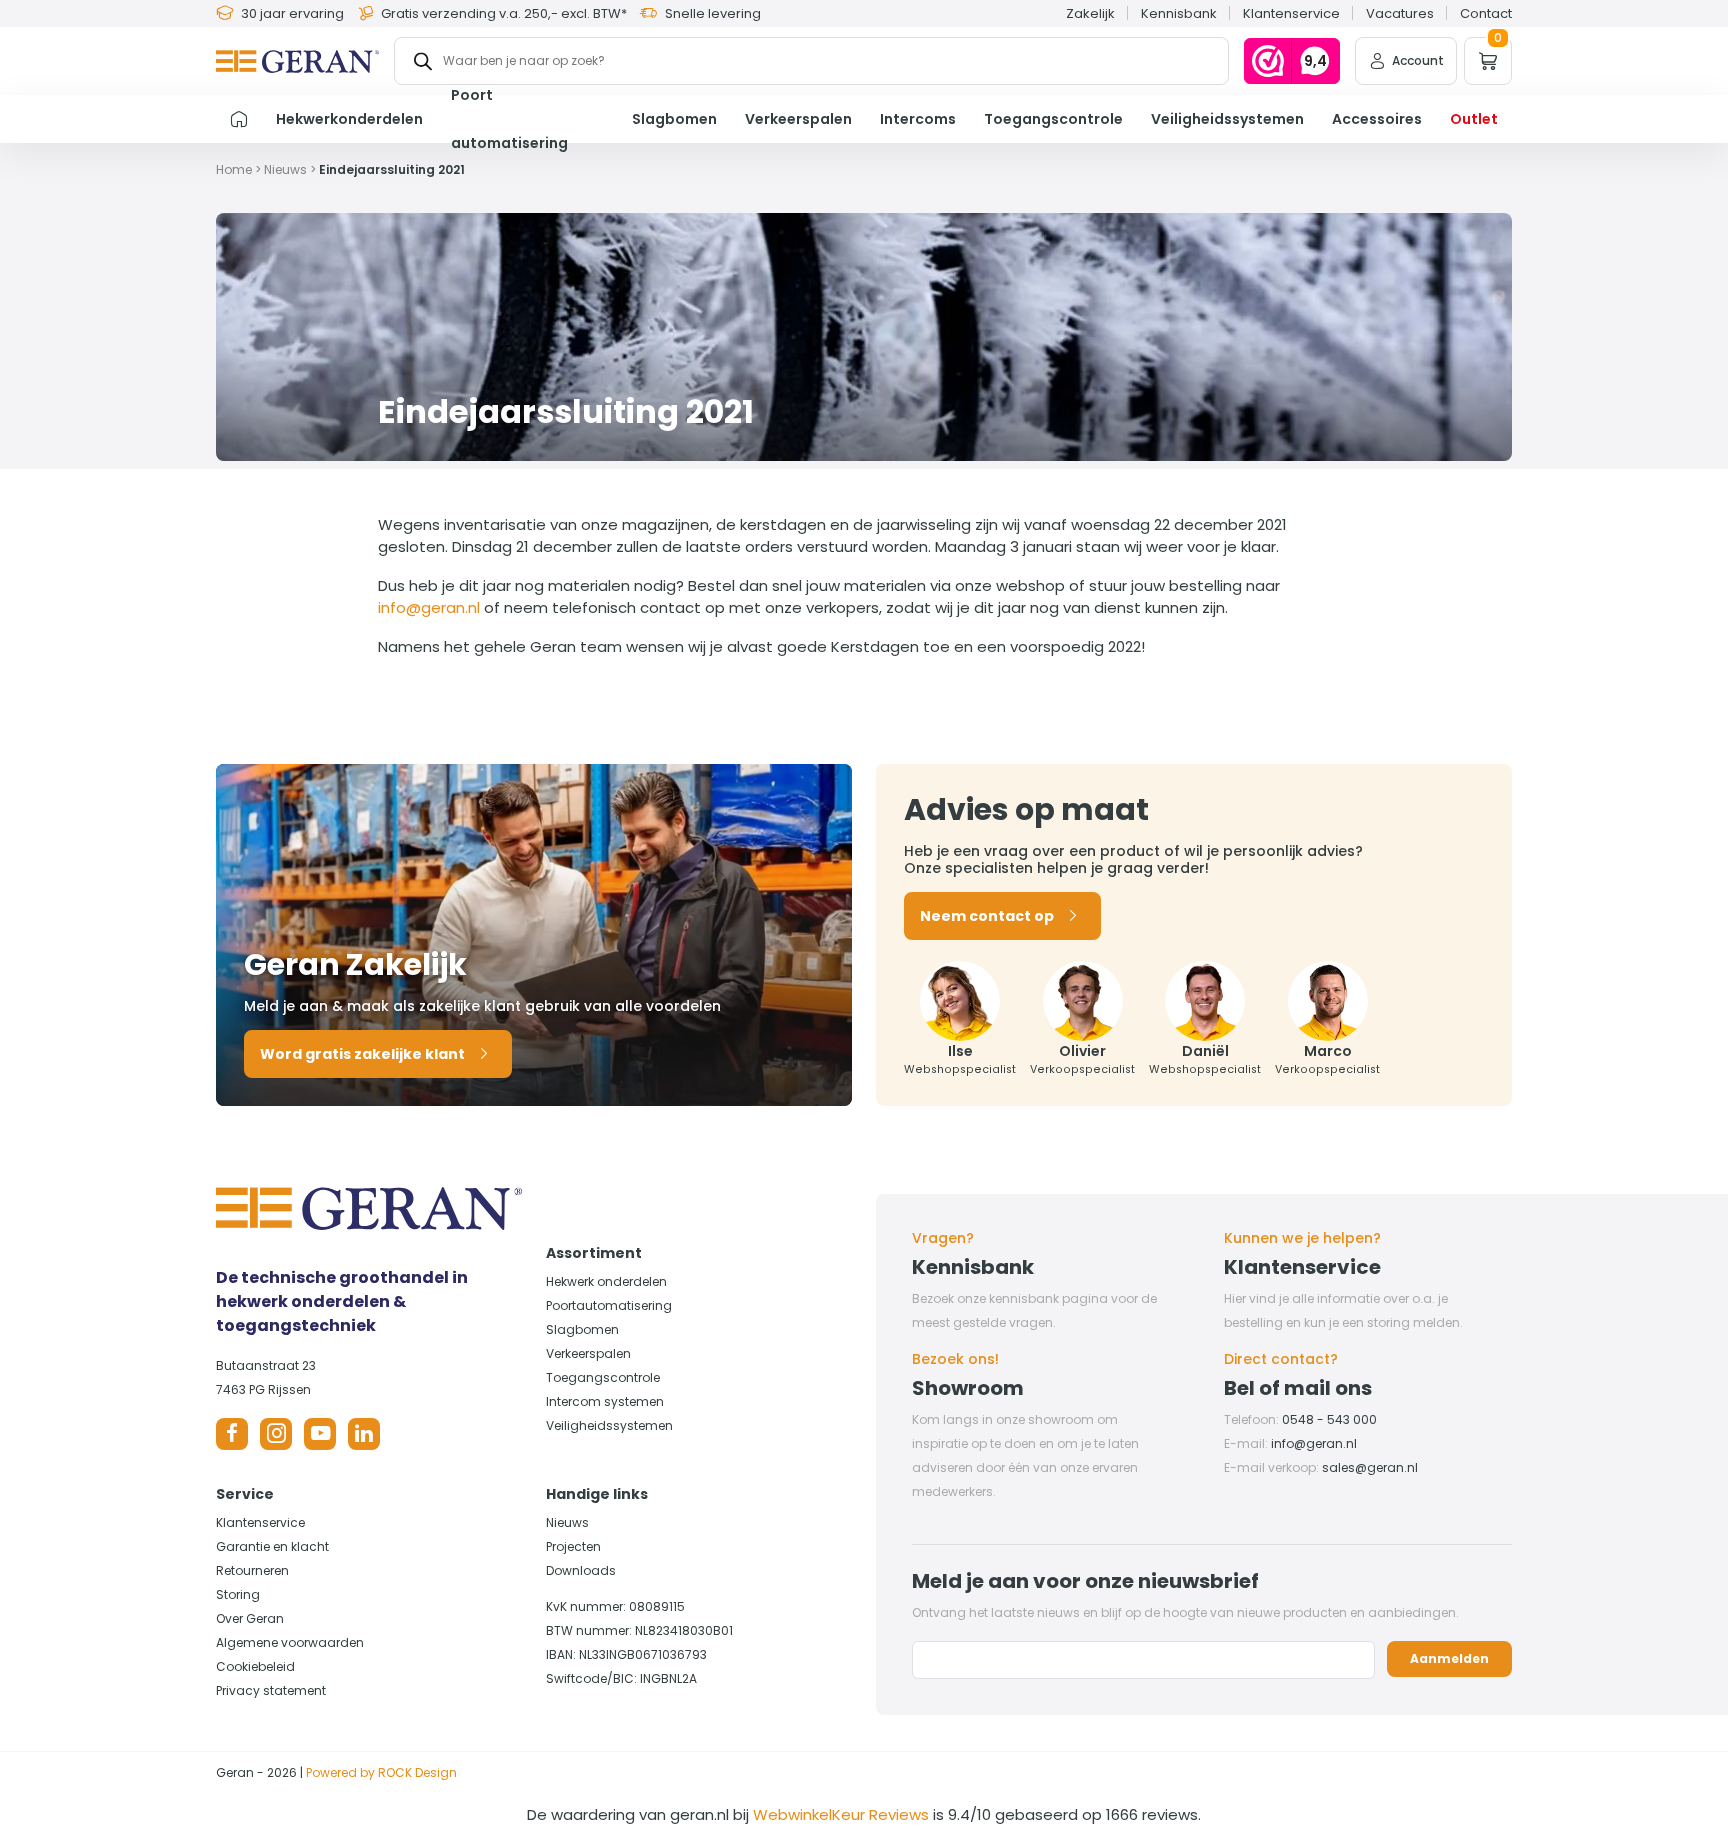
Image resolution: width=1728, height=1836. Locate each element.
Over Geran (250, 1618)
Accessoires (1377, 119)
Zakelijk (1090, 13)
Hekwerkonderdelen (349, 119)
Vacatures (1400, 13)
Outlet (1474, 119)
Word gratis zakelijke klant (362, 1054)
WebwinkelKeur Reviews (841, 1814)
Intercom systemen (605, 1401)
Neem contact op (987, 916)
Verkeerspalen (798, 119)
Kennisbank (1179, 13)
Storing (238, 1594)
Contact (1486, 13)
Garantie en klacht (272, 1546)
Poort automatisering (509, 119)
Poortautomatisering (609, 1305)
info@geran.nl (429, 607)
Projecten (573, 1546)
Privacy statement (271, 1690)
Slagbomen (674, 119)
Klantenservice (1291, 13)
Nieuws (285, 169)
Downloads (581, 1570)
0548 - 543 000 (1329, 1419)
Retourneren (252, 1570)
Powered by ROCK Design (381, 1772)
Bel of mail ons (1298, 1388)
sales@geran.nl (1370, 1467)
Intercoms (918, 119)
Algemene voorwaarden (290, 1642)
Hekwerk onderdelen (606, 1281)
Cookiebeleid (255, 1666)
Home (234, 169)
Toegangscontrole (1053, 119)
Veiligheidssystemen (1227, 119)
